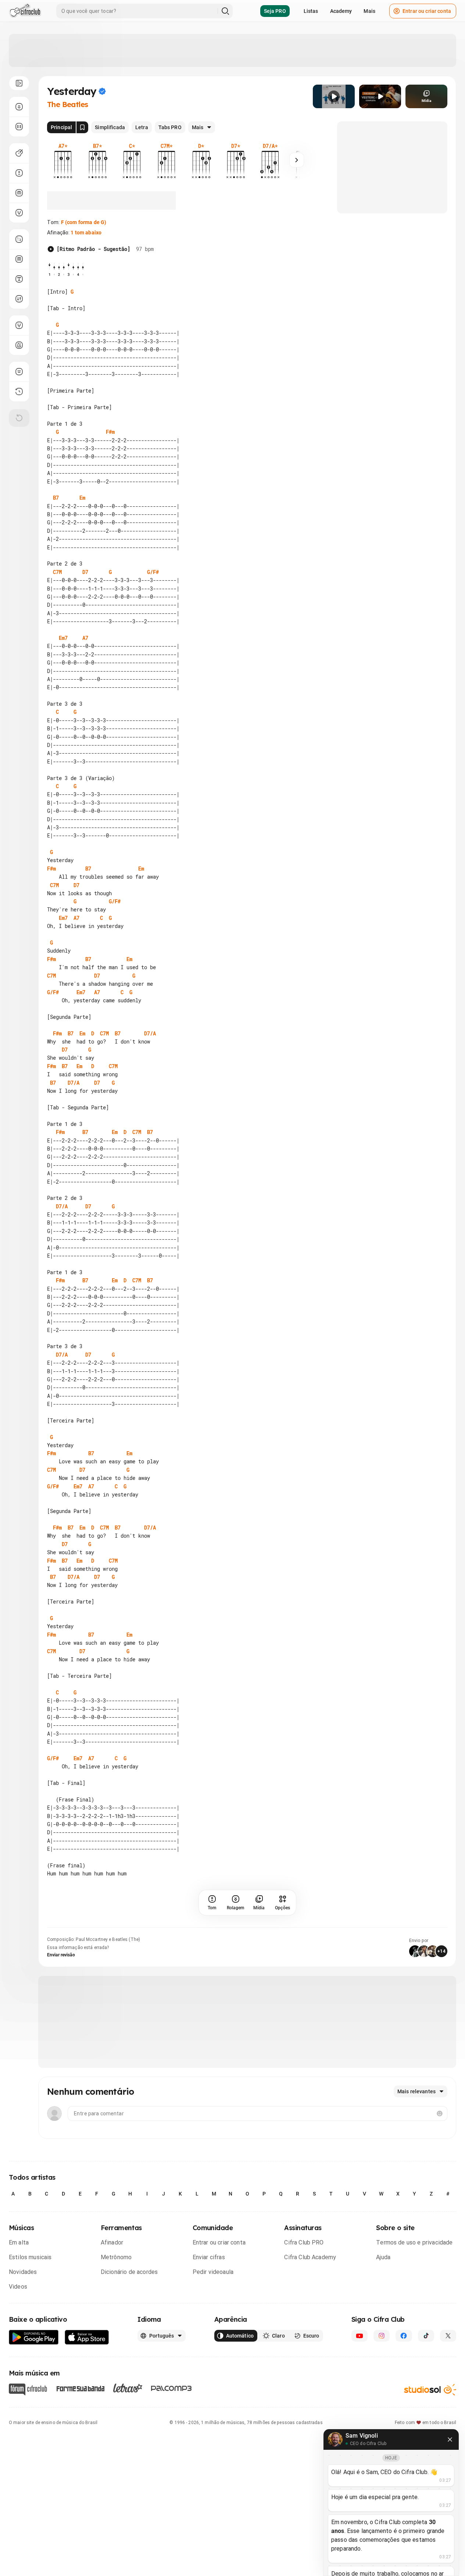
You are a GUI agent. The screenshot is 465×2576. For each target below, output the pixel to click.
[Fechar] (450, 2439)
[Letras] (128, 2388)
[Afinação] (19, 213)
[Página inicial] (25, 11)
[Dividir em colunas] (19, 127)
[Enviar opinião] (19, 372)
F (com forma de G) (84, 222)
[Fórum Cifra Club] (28, 2389)
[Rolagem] (19, 107)
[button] (334, 96)
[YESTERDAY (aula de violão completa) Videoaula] (380, 96)
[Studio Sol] (430, 2389)
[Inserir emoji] (440, 2113)
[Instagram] (382, 2336)
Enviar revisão (61, 1955)
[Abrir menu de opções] (19, 83)
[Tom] (19, 173)
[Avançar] (297, 160)
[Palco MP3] (171, 2388)
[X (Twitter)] (448, 2336)
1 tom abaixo (86, 233)
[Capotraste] (19, 193)
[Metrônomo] (19, 345)
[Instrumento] (19, 153)
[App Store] (87, 2337)
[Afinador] (19, 325)
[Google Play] (34, 2337)
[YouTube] (360, 2336)
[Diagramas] (19, 259)
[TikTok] (426, 2336)
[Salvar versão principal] (82, 127)
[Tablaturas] (19, 239)
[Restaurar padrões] (19, 418)
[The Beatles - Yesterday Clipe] (334, 96)
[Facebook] (404, 2336)
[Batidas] (19, 299)
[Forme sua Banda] (80, 2388)
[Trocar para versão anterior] (19, 391)
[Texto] (19, 279)
